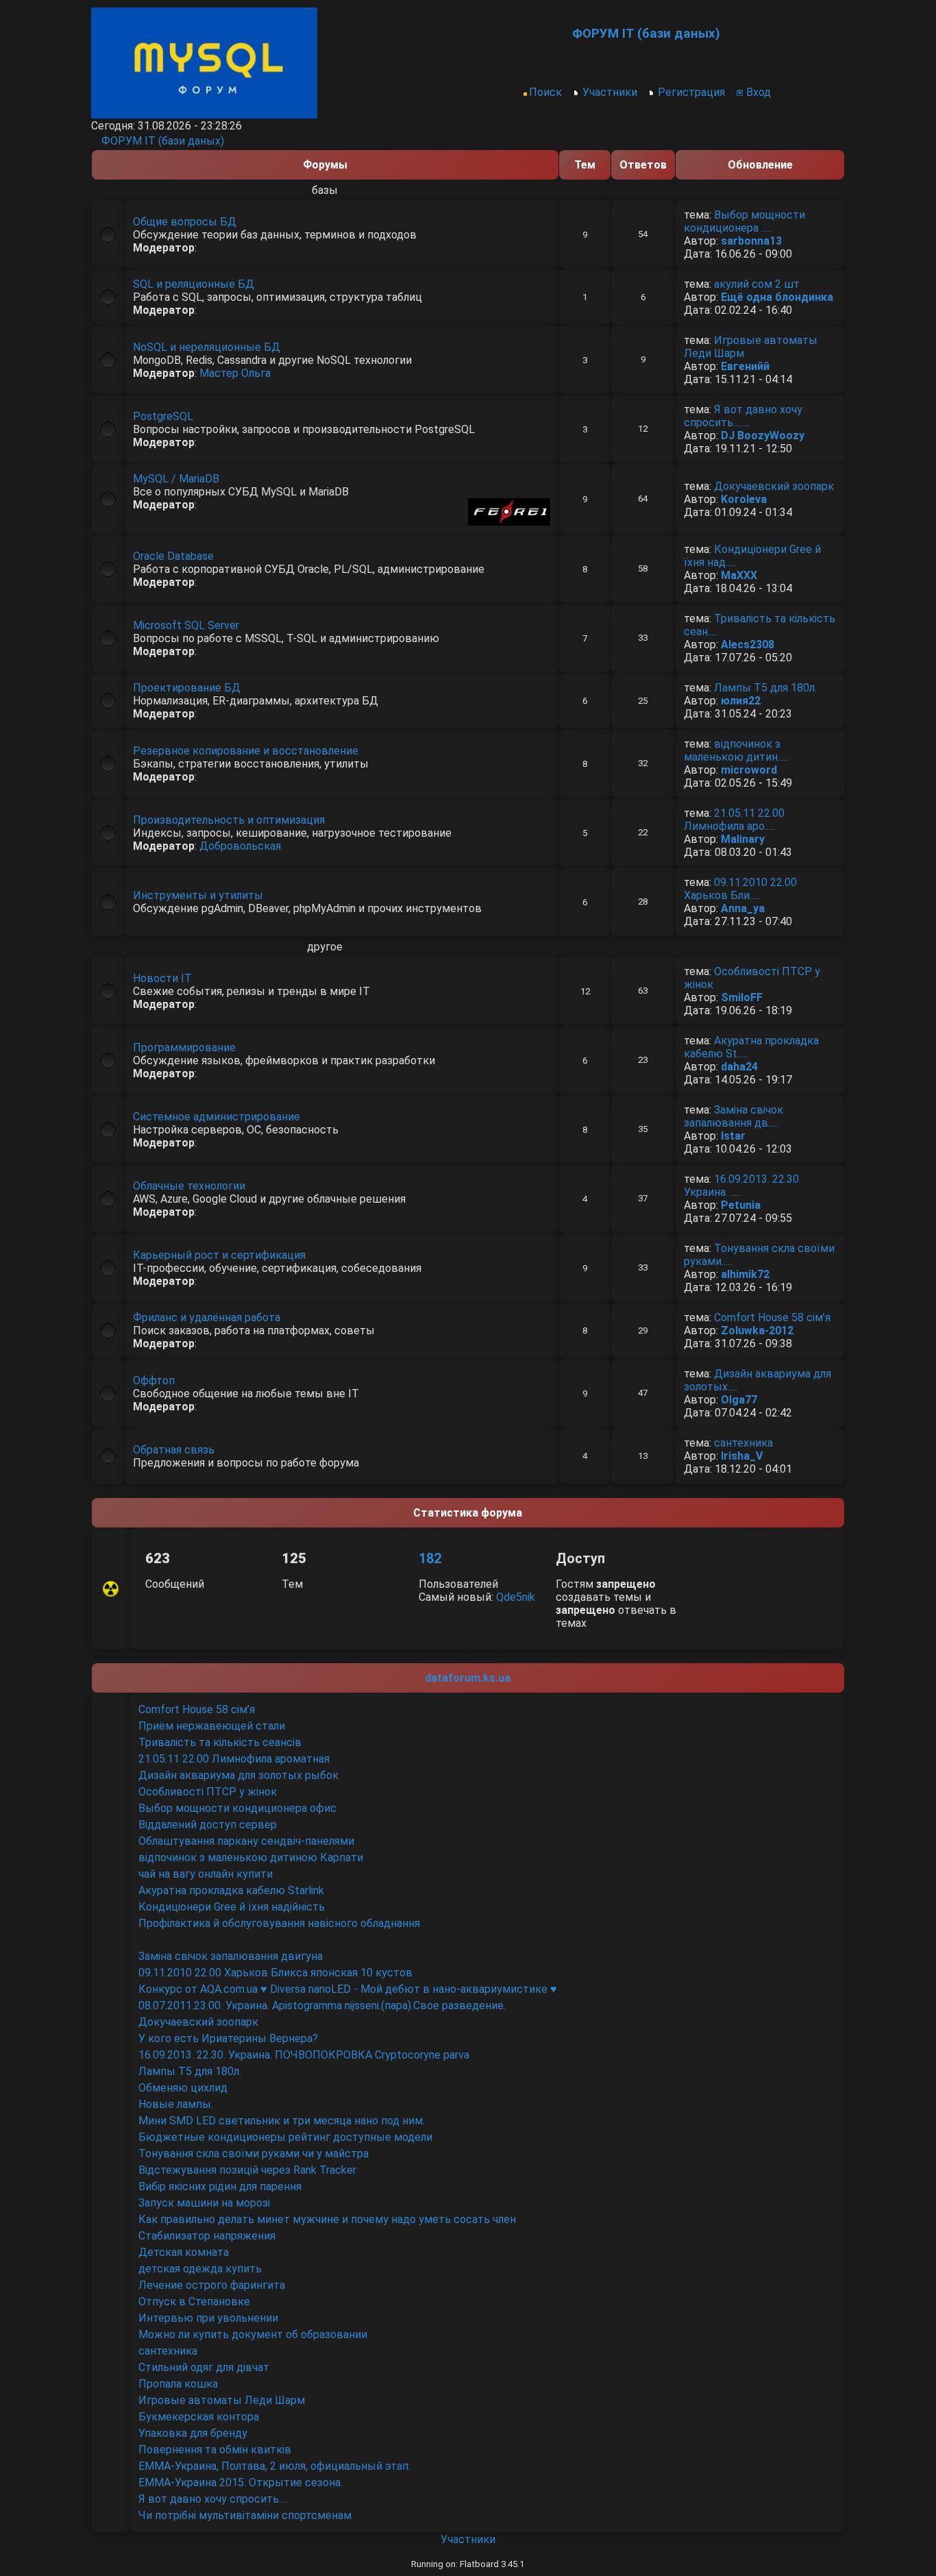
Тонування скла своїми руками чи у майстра (254, 2154)
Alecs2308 (748, 645)
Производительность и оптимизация (229, 820)
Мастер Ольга (235, 373)
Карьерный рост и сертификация (219, 1255)
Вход (759, 92)
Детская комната (184, 2252)
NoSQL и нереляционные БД (207, 347)
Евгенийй (745, 366)
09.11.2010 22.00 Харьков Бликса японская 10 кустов (275, 1973)
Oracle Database (173, 556)
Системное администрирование (217, 1117)
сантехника (743, 1443)
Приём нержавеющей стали (212, 1726)
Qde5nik (516, 1597)
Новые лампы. (176, 2104)
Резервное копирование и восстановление (246, 751)
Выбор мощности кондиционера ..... (744, 221)
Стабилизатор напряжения (207, 2236)
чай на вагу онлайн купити (206, 1874)
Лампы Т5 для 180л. (765, 688)
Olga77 (739, 1400)
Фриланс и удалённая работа (207, 1317)
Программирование (184, 1047)
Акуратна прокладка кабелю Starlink (231, 1890)
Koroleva (744, 499)
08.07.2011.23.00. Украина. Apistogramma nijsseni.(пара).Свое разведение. (322, 2005)
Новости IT (162, 978)
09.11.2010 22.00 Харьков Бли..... (740, 889)
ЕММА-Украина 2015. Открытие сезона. (241, 2482)
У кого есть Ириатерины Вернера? (228, 2038)
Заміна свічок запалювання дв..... (734, 1116)
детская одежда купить (200, 2269)
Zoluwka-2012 (757, 1330)
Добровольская (240, 846)
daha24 (739, 1067)
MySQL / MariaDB (176, 479)
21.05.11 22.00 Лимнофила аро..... (734, 820)
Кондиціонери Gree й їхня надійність (232, 1907)
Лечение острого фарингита (212, 2285)
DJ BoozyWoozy (763, 436)
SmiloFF (742, 997)
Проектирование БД (187, 688)
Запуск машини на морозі (204, 2203)
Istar (733, 1136)
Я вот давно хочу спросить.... (213, 2499)
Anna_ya (743, 908)
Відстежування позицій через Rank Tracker (247, 2170)
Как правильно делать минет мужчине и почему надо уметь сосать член (327, 2219)
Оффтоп (154, 1381)
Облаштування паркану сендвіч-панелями (246, 1841)
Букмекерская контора (199, 2417)
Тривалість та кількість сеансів (220, 1742)
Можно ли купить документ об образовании (253, 2334)
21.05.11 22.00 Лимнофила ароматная (234, 1759)
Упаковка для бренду (194, 2433)
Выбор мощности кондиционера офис (237, 1808)
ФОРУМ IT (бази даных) (163, 141)
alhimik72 (745, 1274)
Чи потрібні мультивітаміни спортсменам (245, 2515)
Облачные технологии (189, 1186)
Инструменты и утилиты (198, 895)
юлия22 (741, 701)
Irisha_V (742, 1456)
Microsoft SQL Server (186, 625)
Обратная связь (174, 1450)
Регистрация (691, 92)
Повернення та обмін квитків (215, 2450)
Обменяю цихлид (183, 2088)
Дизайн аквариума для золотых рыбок (238, 1775)
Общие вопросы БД (185, 222)
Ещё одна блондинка (777, 297)
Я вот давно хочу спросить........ (743, 416)
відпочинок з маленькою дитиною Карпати (251, 1857)
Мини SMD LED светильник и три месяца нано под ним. (282, 2121)
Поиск (545, 92)
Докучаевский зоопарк (774, 486)
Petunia (741, 1205)
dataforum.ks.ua (468, 1678)
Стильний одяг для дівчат (204, 2367)
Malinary (743, 839)
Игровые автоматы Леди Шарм (222, 2400)
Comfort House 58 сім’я (772, 1317)
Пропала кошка (178, 2384)
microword (749, 770)
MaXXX (739, 575)
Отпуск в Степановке (194, 2302)
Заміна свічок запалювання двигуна (231, 1956)
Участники (610, 92)
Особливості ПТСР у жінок (208, 1792)
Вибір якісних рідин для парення (220, 2186)
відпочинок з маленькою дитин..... (736, 750)
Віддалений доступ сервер (208, 1825)
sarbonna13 (751, 241)
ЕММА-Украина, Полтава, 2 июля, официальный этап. (274, 2466)
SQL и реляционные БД (194, 284)
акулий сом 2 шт (757, 284)
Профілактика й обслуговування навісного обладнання (279, 1923)
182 (430, 1558)
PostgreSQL (163, 416)
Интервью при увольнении (208, 2318)
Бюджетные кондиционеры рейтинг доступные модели (285, 2137)
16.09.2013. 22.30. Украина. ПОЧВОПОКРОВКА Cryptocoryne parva (304, 2055)
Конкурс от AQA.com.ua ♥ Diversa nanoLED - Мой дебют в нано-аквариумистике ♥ (348, 1989)
